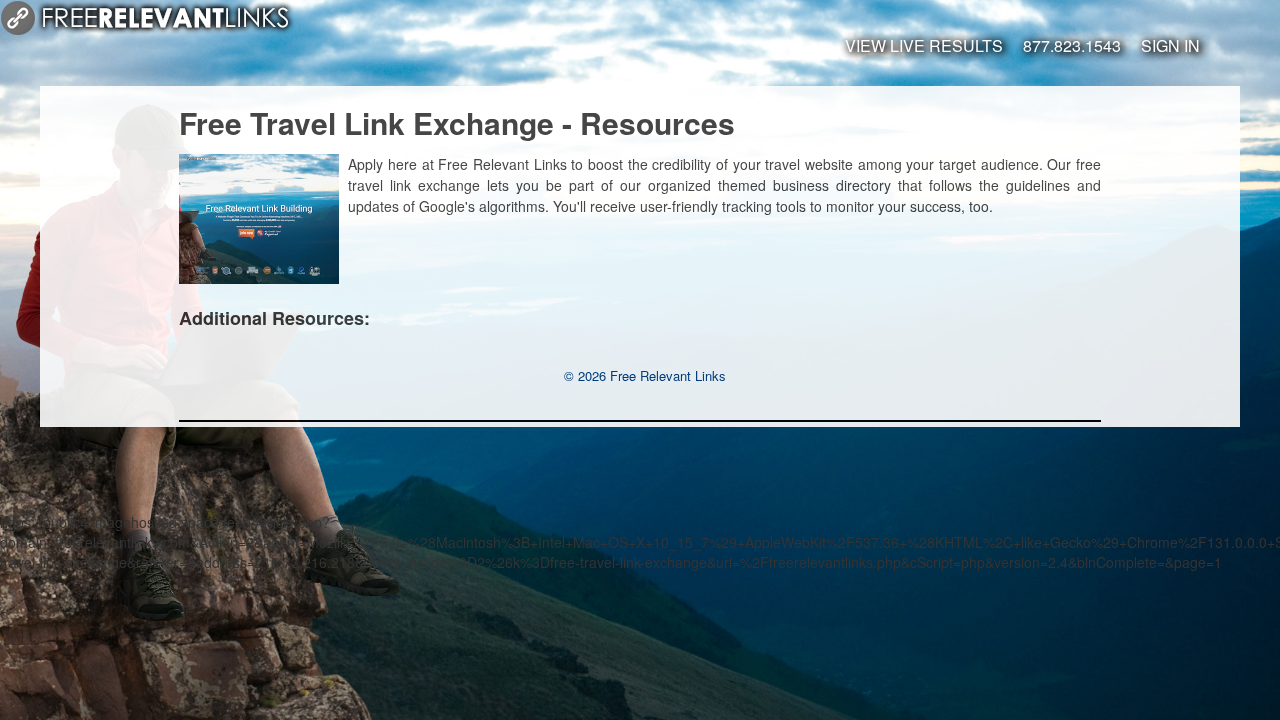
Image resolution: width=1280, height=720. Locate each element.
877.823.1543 (1072, 45)
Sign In (1170, 45)
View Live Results (924, 45)
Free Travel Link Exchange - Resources (457, 122)
